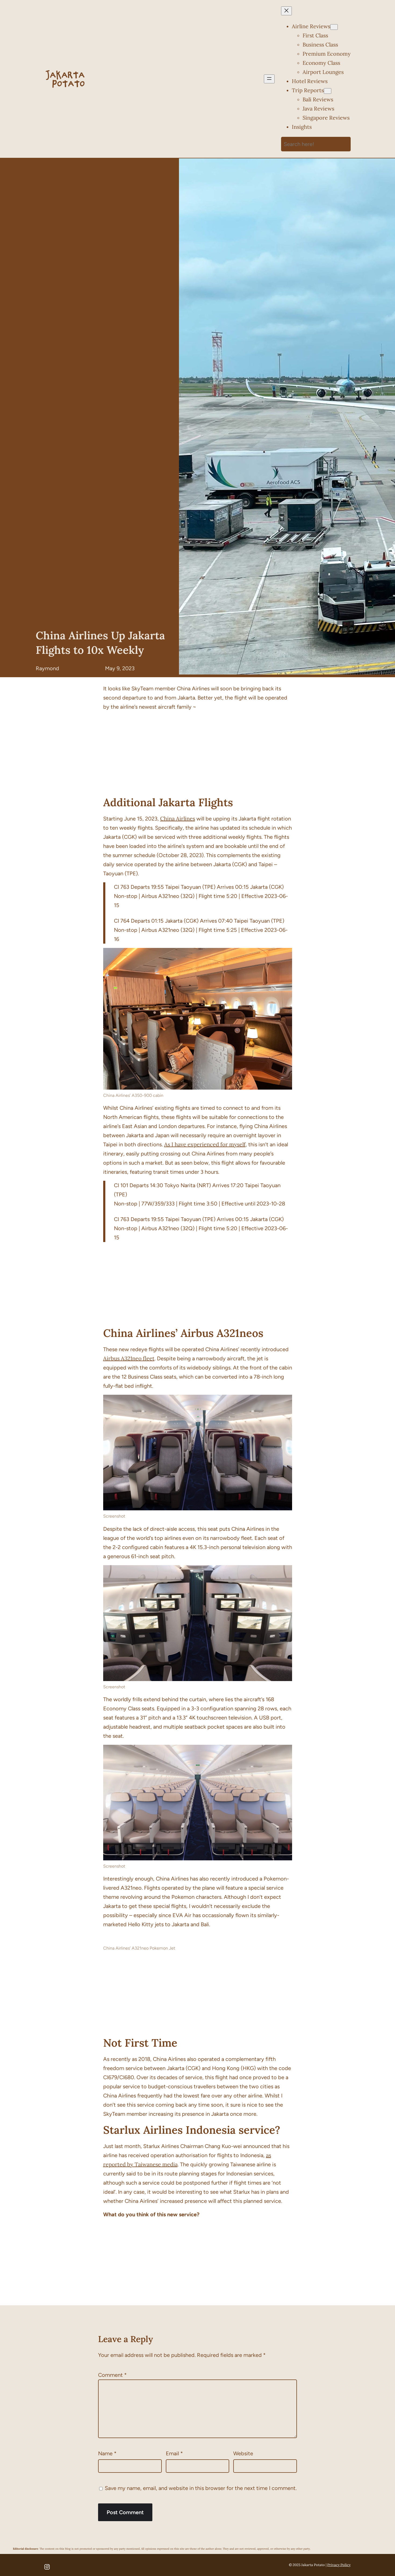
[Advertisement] (198, 753)
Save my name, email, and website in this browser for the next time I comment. (201, 2488)
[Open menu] (269, 79)
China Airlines (178, 818)
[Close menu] (286, 11)
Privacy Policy (339, 2565)
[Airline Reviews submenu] (334, 27)
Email (174, 2453)
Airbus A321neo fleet (129, 1358)
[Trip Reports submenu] (328, 91)
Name (107, 2453)
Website (243, 2453)
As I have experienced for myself (205, 1144)
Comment (112, 2375)
